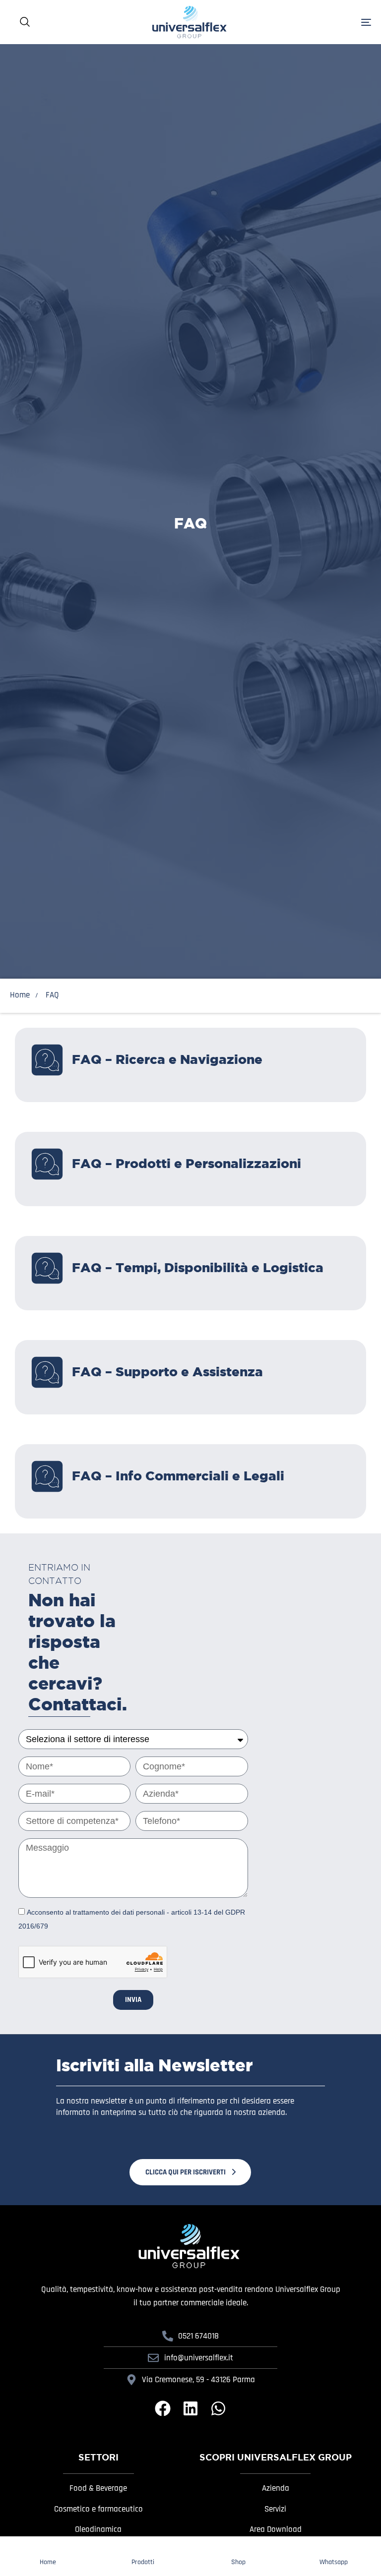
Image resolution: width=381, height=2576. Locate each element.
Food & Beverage (98, 2488)
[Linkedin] (190, 2408)
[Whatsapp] (218, 2408)
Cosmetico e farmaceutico (98, 2509)
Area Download (276, 2529)
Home (20, 995)
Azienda (276, 2488)
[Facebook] (163, 2408)
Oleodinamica (98, 2529)
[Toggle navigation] (335, 22)
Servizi (275, 2509)
